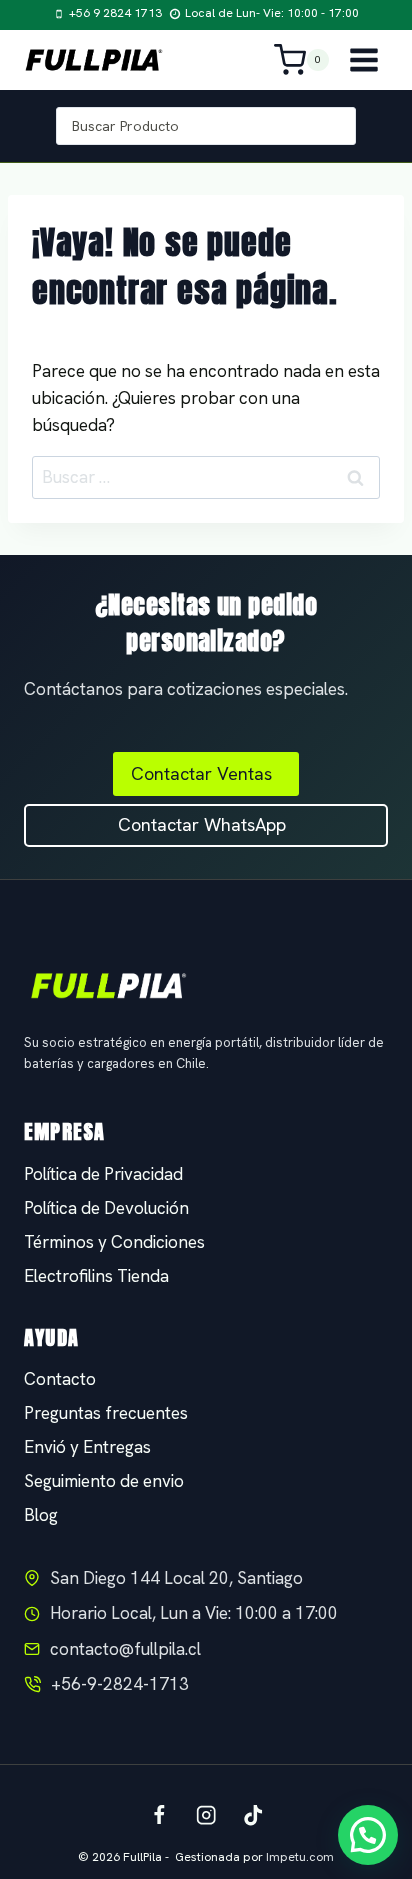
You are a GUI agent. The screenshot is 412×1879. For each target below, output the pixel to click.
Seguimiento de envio (104, 1481)
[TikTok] (253, 1815)
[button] (368, 1835)
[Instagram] (206, 1815)
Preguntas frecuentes (106, 1413)
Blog (41, 1515)
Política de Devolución (106, 1208)
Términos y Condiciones (114, 1242)
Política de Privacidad (103, 1174)
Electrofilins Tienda (96, 1276)
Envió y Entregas (87, 1447)
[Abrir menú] (363, 59)
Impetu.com (300, 1857)
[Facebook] (159, 1815)
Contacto (60, 1379)
